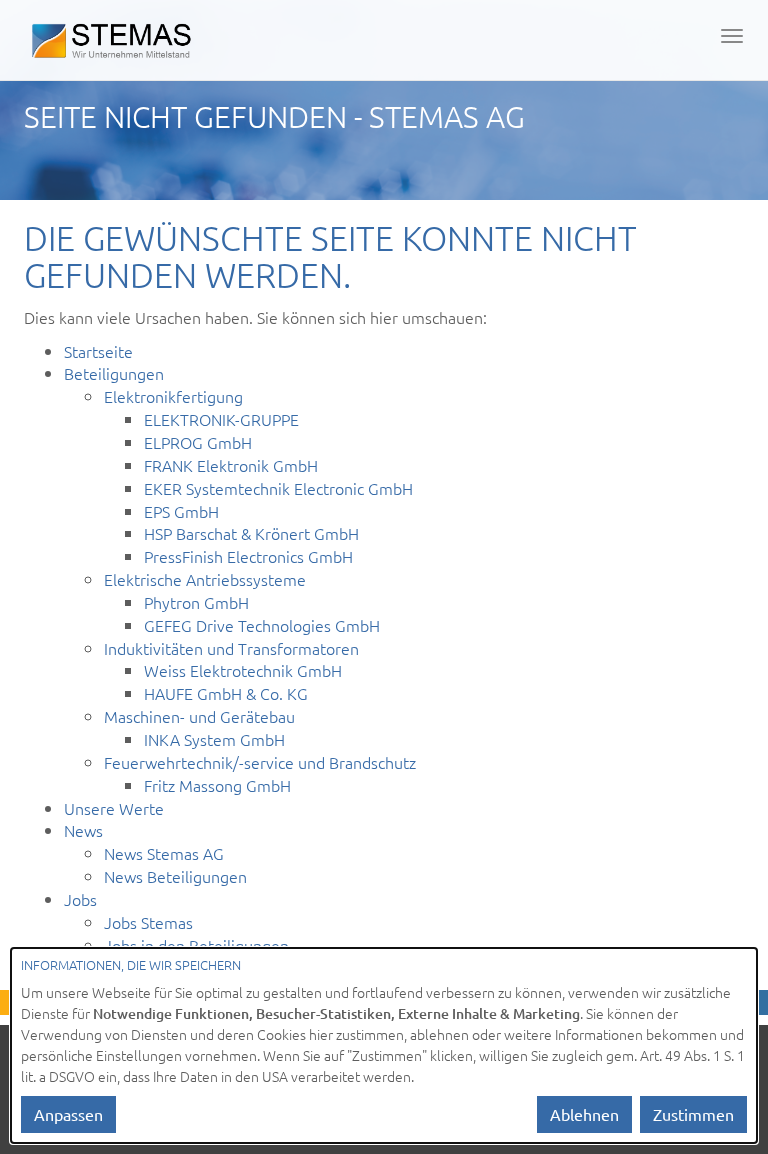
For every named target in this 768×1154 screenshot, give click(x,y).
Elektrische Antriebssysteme (205, 579)
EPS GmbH (181, 511)
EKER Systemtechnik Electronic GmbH (278, 488)
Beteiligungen (114, 373)
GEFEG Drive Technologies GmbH (262, 625)
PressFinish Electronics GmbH (248, 556)
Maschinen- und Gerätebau (199, 716)
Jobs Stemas (148, 922)
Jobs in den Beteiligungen (196, 945)
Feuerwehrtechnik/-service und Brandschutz (260, 762)
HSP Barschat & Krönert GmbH (251, 533)
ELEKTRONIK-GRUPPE (221, 419)
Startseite (98, 351)
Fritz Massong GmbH (217, 785)
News (83, 830)
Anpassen (68, 1114)
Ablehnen (584, 1114)
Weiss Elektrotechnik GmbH (243, 670)
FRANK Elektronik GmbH (231, 465)
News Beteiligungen (175, 876)
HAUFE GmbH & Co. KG (226, 693)
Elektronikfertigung (173, 396)
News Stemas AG (164, 853)
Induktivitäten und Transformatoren (231, 648)
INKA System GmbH (214, 739)
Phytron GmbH (196, 602)
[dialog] (384, 1045)
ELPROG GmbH (198, 442)
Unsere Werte (114, 808)
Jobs (80, 899)
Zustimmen (693, 1114)
